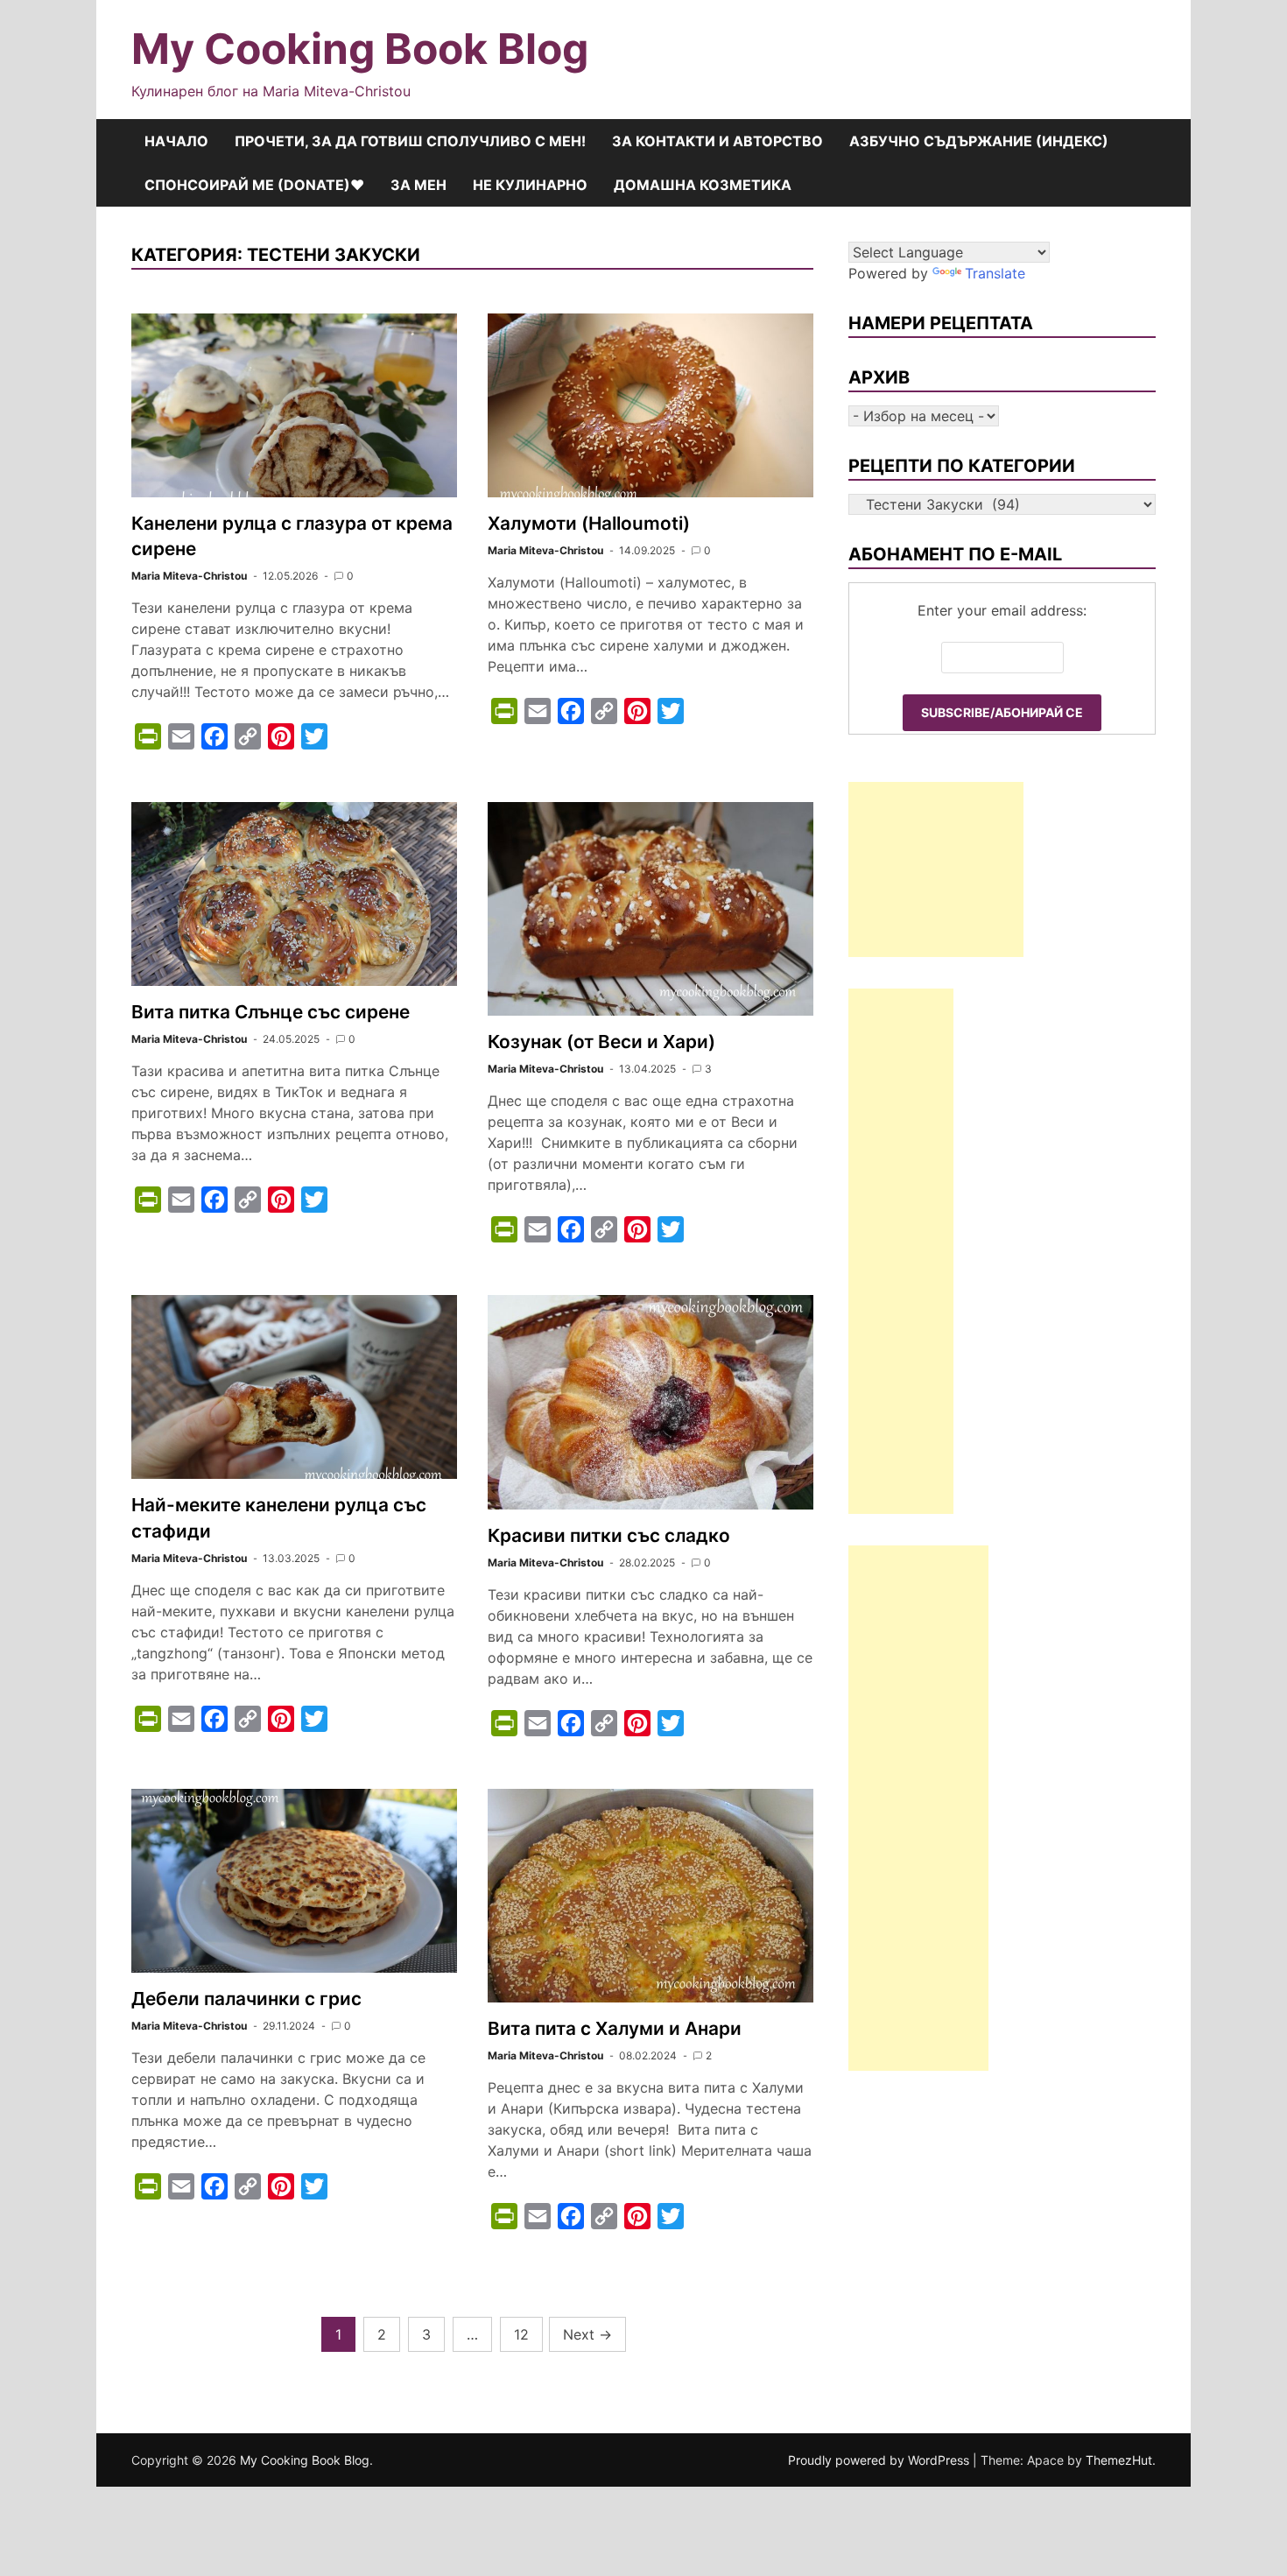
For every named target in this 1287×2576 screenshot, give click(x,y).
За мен (418, 185)
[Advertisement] (936, 869)
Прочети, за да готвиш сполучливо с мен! (410, 141)
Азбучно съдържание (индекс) (979, 141)
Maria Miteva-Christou (189, 576)
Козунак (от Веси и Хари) (601, 1042)
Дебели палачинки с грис (246, 1999)
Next (587, 2334)
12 (521, 2334)
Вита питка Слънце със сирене (271, 1012)
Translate (995, 273)
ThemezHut (1119, 2460)
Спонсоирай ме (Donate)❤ (254, 185)
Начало (176, 141)
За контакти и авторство (717, 141)
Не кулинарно (530, 185)
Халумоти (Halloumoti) (589, 523)
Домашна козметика (703, 185)
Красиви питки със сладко (609, 1535)
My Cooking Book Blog (360, 49)
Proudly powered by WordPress (880, 2460)
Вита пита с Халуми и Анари (615, 2028)
